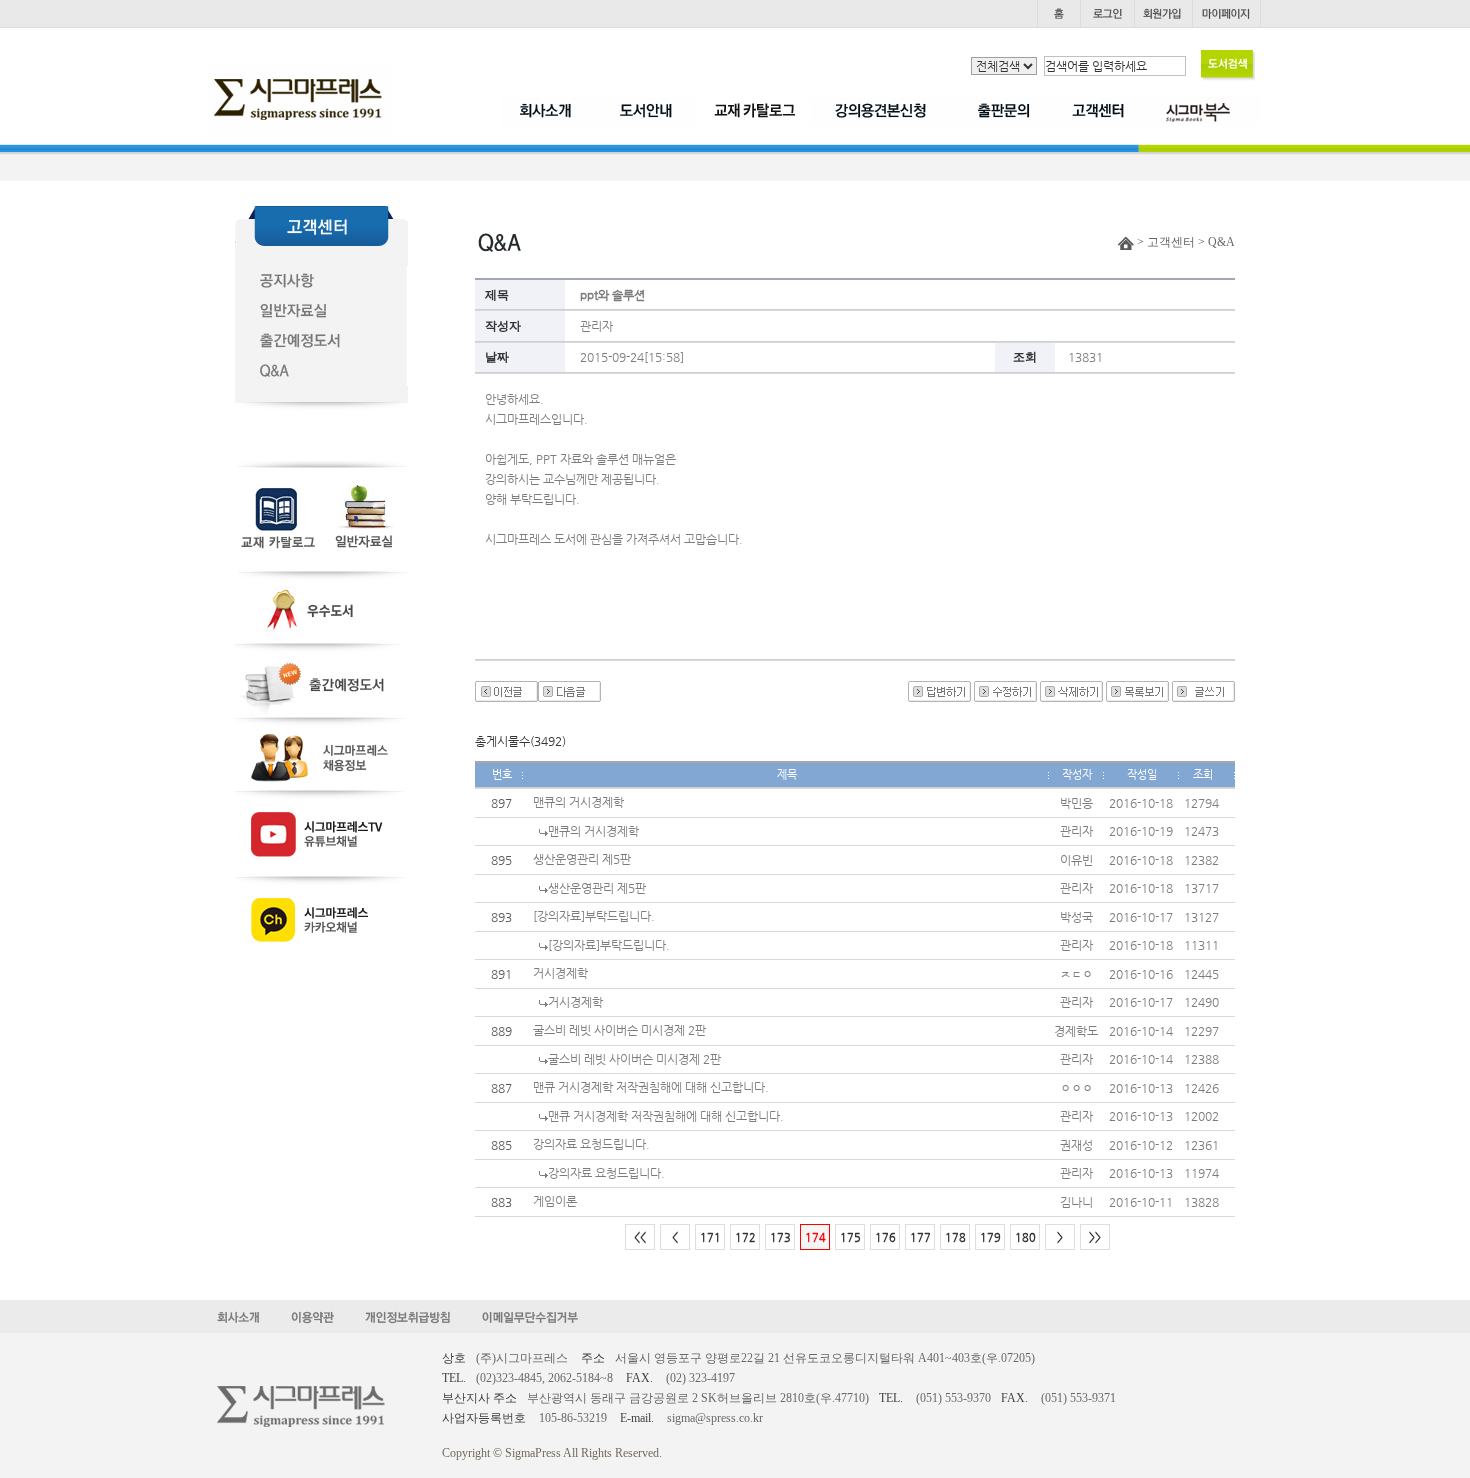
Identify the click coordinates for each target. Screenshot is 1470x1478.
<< (640, 1237)
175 (850, 1237)
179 (990, 1237)
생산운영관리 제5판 (582, 859)
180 (1025, 1237)
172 (745, 1237)
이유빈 (1076, 860)
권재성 (1076, 1145)
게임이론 (555, 1201)
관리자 (596, 326)
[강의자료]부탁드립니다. (594, 916)
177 (920, 1237)
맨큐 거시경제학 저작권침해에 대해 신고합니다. (651, 1087)
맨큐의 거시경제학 (578, 802)
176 (885, 1237)
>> (1095, 1237)
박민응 (1076, 803)
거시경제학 (560, 973)
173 (780, 1237)
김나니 (1076, 1202)
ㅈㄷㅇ (1076, 974)
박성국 (1076, 917)
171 (710, 1237)
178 (955, 1237)
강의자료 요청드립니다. (591, 1144)
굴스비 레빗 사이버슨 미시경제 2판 (619, 1030)
